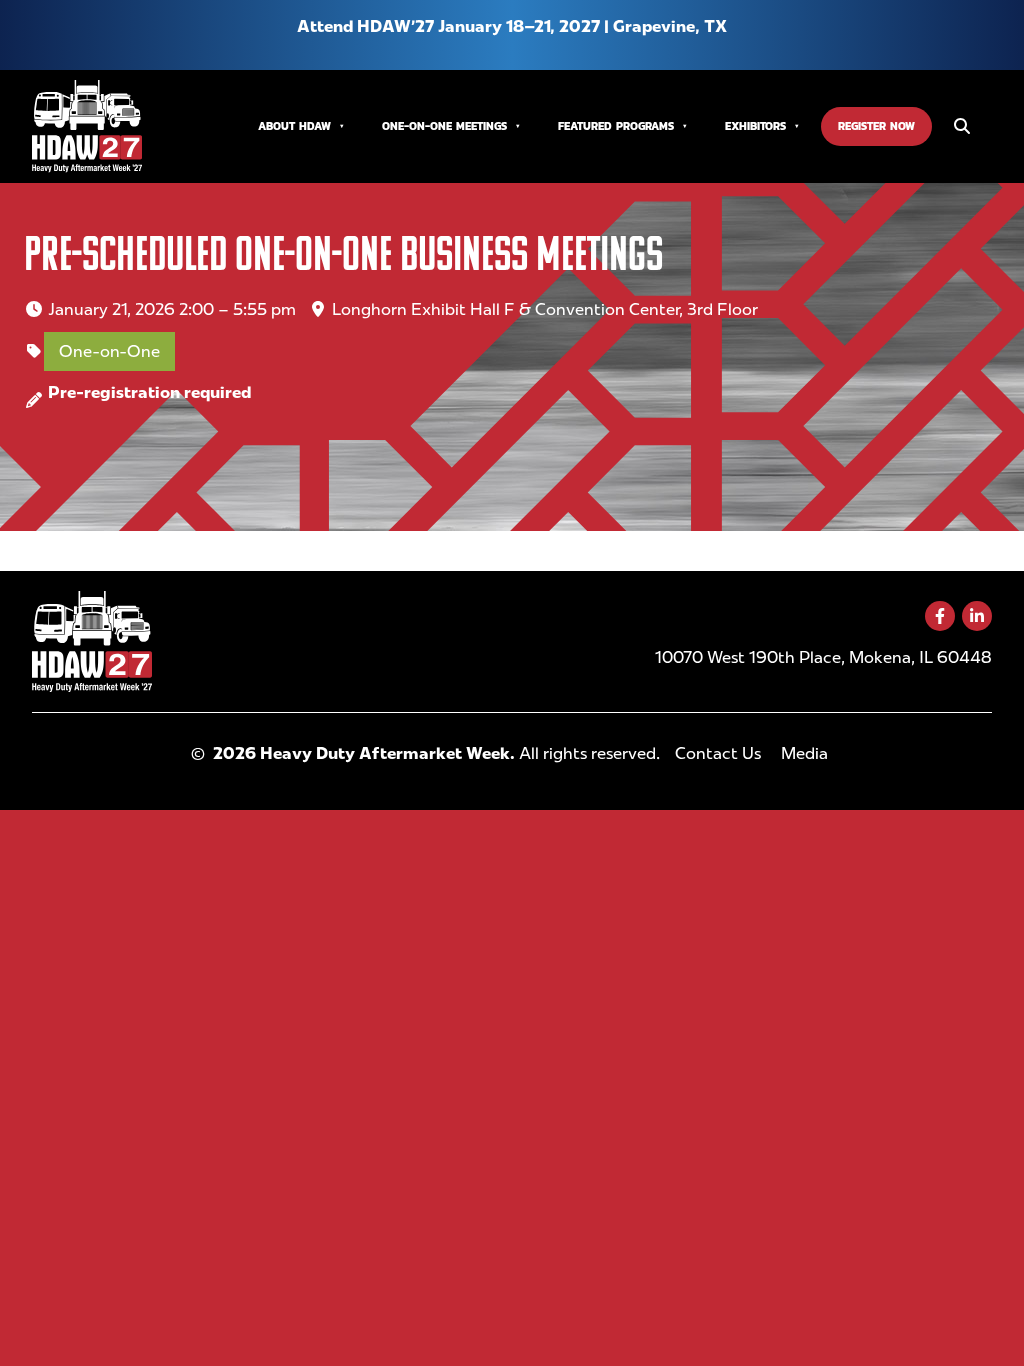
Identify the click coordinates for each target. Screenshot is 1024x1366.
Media (804, 753)
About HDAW (294, 125)
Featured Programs (616, 125)
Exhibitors (755, 125)
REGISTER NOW (876, 125)
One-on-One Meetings (444, 125)
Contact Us (718, 753)
